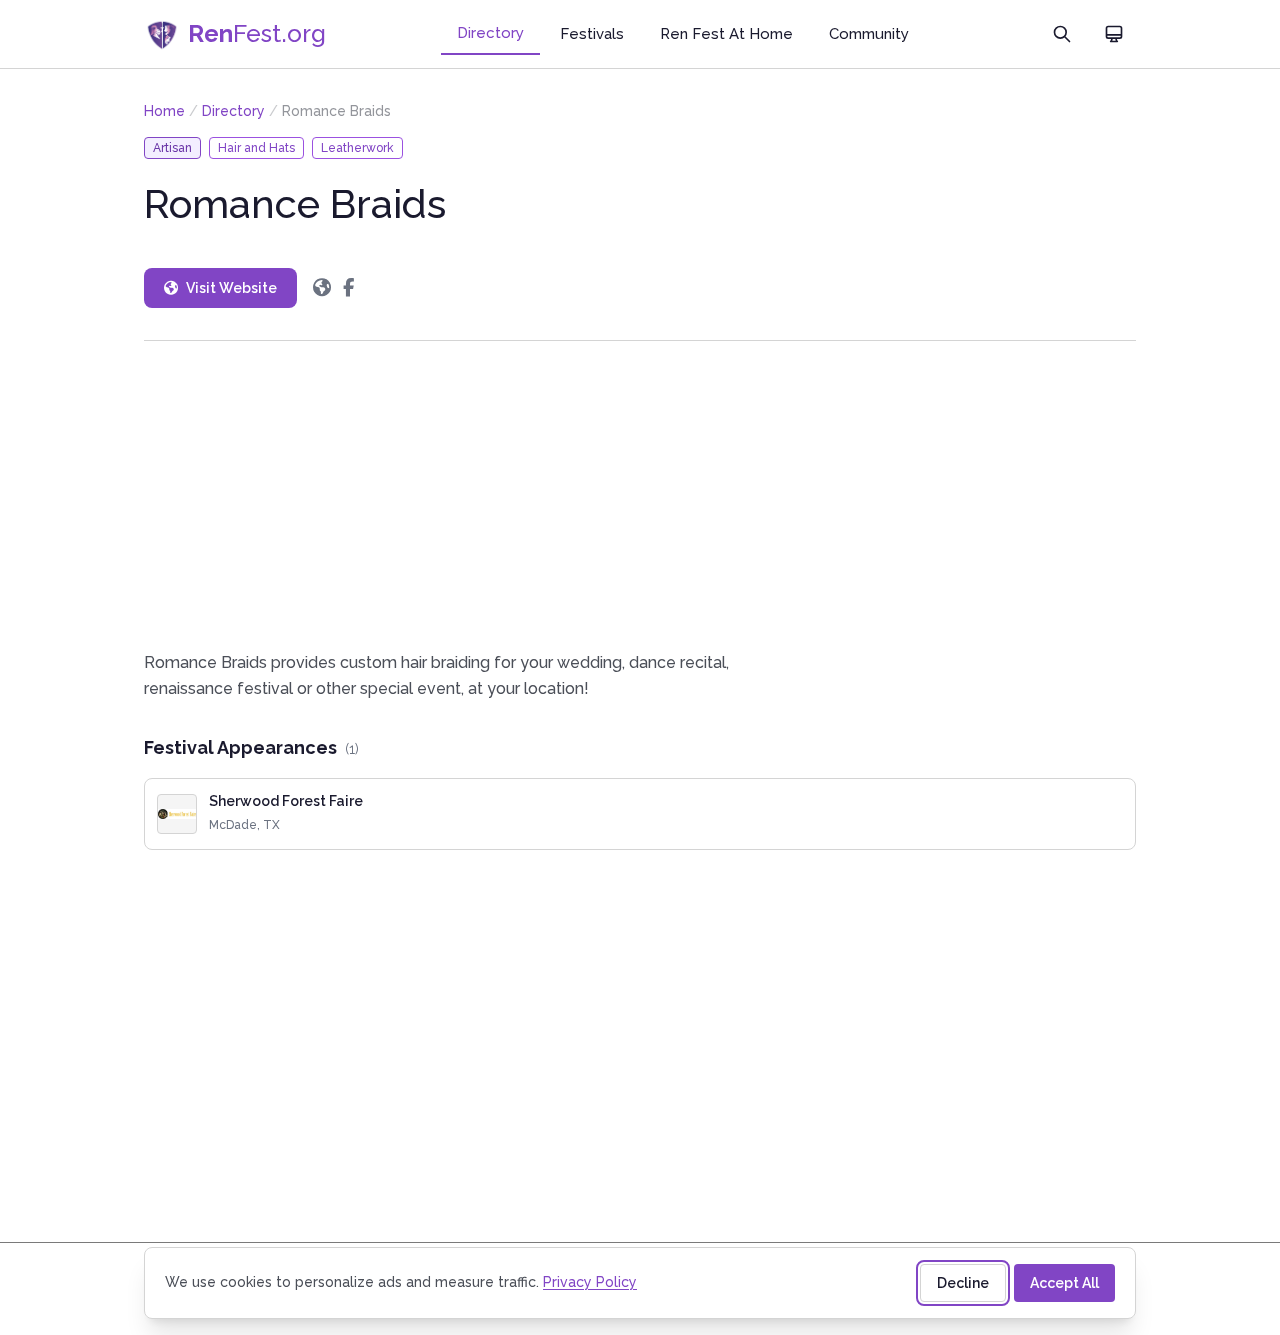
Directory (490, 33)
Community (869, 34)
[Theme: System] (1114, 34)
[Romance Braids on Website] (322, 288)
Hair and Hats (256, 148)
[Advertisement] (640, 495)
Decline (963, 1283)
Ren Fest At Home (726, 34)
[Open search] (1062, 34)
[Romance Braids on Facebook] (348, 288)
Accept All (1064, 1283)
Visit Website (231, 288)
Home (164, 111)
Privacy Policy (590, 1282)
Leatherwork (357, 148)
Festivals (592, 34)
